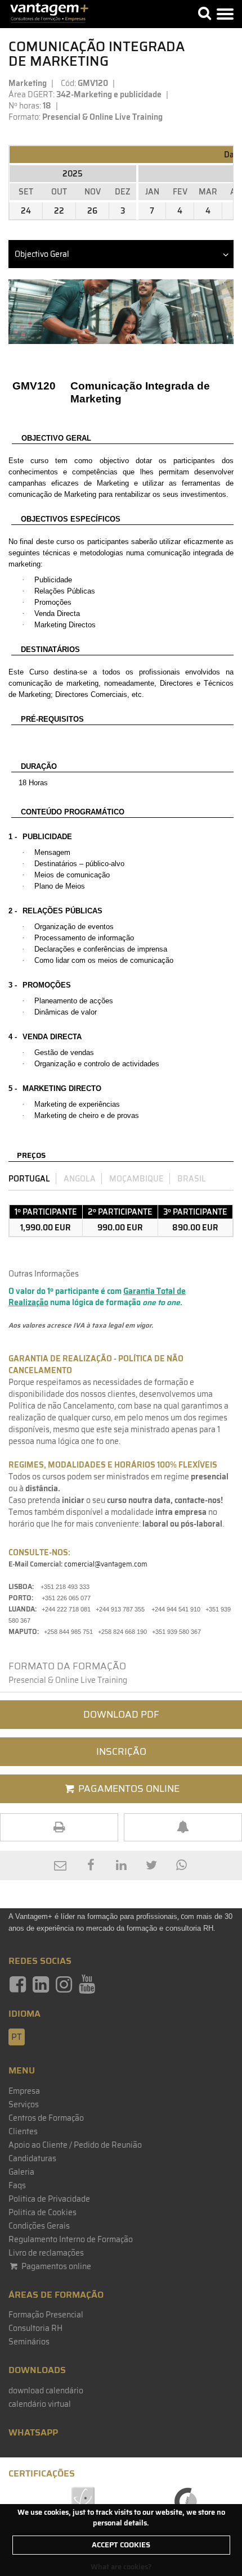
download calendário (46, 2391)
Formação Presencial (46, 2315)
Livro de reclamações (46, 2253)
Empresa (24, 2091)
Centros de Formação (46, 2118)
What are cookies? (121, 2567)
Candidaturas (32, 2158)
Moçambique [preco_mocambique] (136, 1179)
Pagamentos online (55, 2266)
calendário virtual (40, 2404)
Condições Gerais (39, 2226)
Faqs (17, 2185)
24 (26, 211)
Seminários (29, 2342)
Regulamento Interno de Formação (71, 2239)
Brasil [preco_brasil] (192, 1179)
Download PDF (121, 1714)
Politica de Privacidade (49, 2199)
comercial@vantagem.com (106, 1564)
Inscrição (121, 1751)
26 (92, 211)
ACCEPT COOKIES (121, 2545)
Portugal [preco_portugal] (29, 1179)
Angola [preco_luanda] (80, 1179)
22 (59, 211)
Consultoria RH (35, 2328)
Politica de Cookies (42, 2212)
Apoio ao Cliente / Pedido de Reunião (75, 2145)
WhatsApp (33, 2432)
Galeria (21, 2172)
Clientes (23, 2131)
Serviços (24, 2104)
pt (17, 2037)
